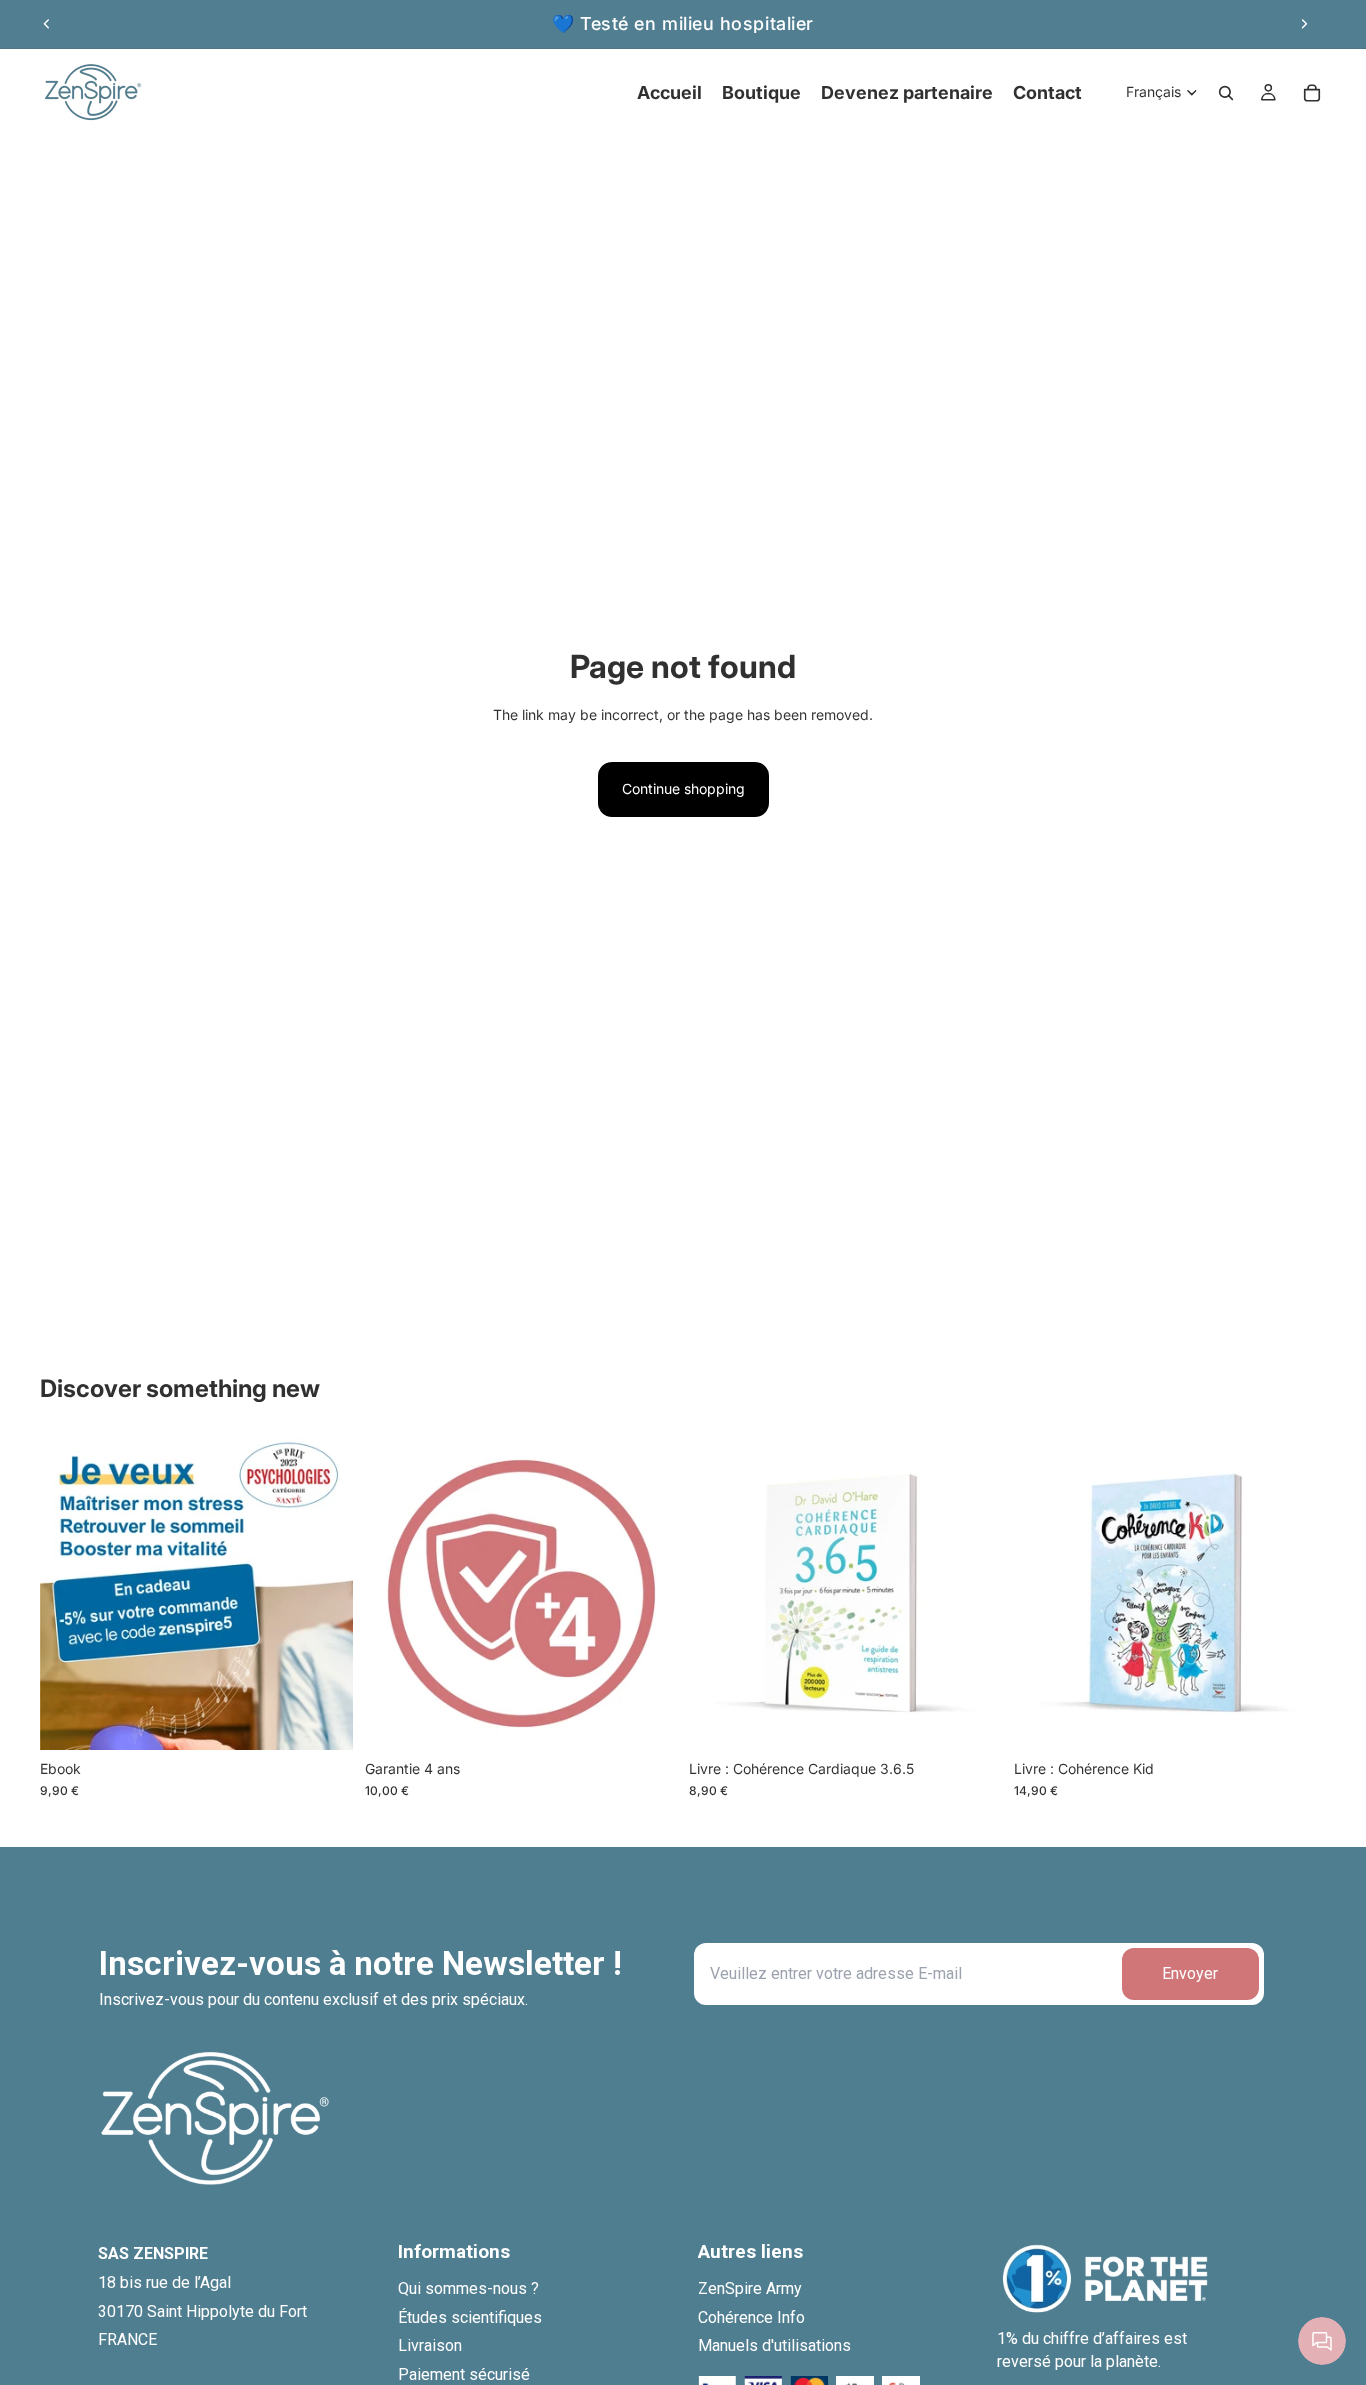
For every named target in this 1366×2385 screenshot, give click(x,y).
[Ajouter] (322, 1719)
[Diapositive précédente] (47, 24)
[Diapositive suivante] (1304, 24)
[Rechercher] (1226, 93)
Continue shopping (683, 788)
